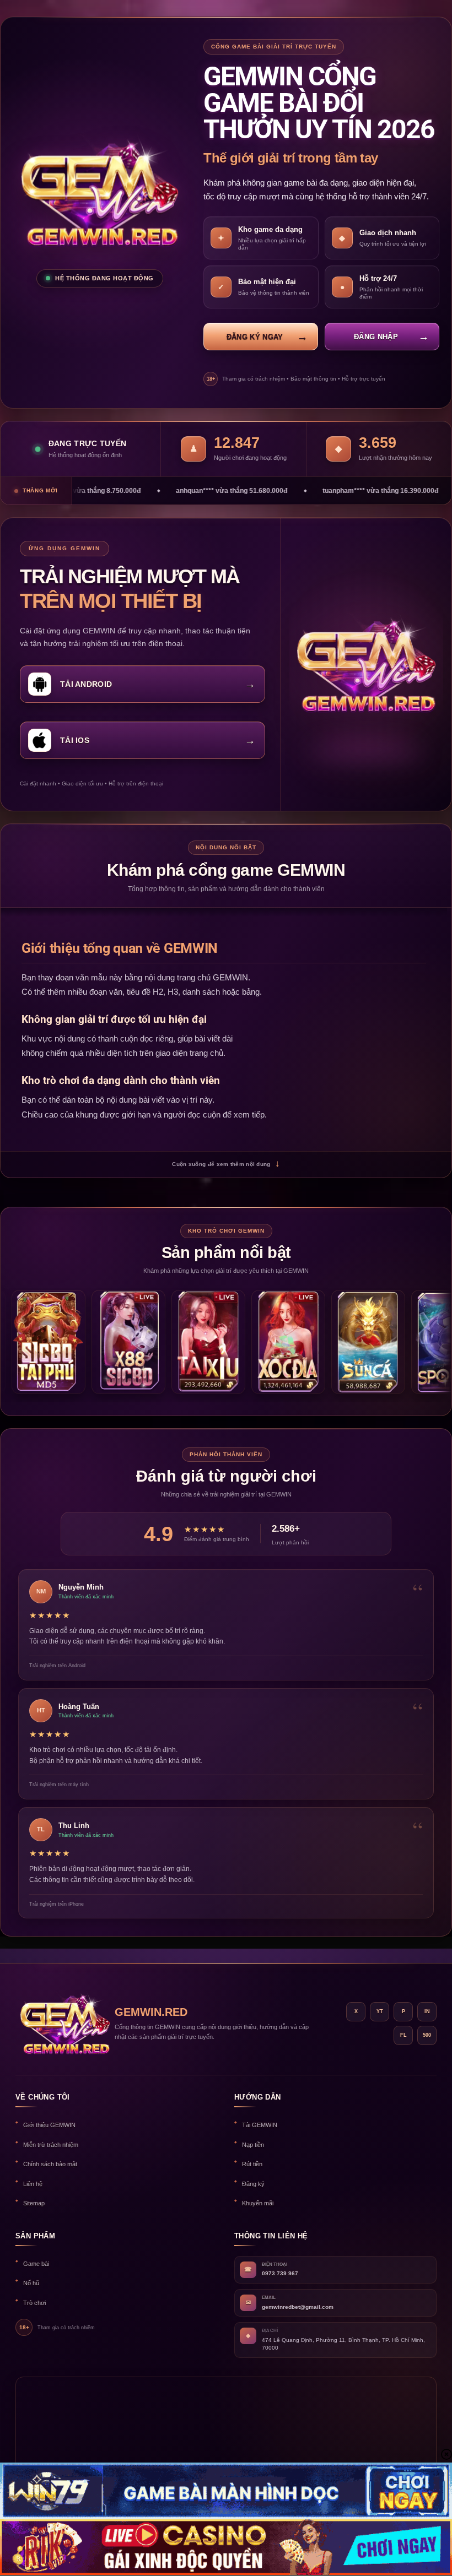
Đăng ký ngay (255, 337)
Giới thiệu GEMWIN (49, 2125)
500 (427, 2035)
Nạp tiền (253, 2145)
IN (427, 2011)
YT (380, 2011)
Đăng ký (253, 2184)
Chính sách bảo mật (50, 2164)
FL (403, 2035)
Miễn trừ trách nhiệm (51, 2145)
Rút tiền (252, 2164)
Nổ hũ (31, 2283)
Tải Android (86, 684)
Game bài (36, 2264)
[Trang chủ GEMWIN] (60, 2024)
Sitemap (34, 2203)
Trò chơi (34, 2303)
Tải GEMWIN (260, 2125)
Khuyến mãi (258, 2203)
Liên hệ (33, 2184)
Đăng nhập (376, 337)
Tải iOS (75, 740)
